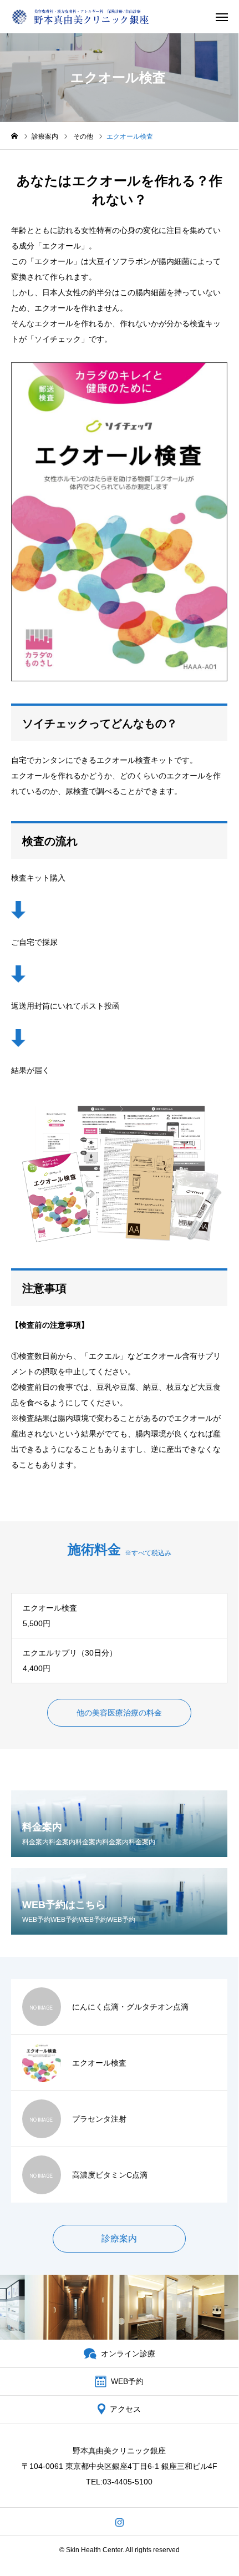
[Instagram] (119, 2522)
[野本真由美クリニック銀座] (80, 17)
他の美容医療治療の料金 (119, 1713)
